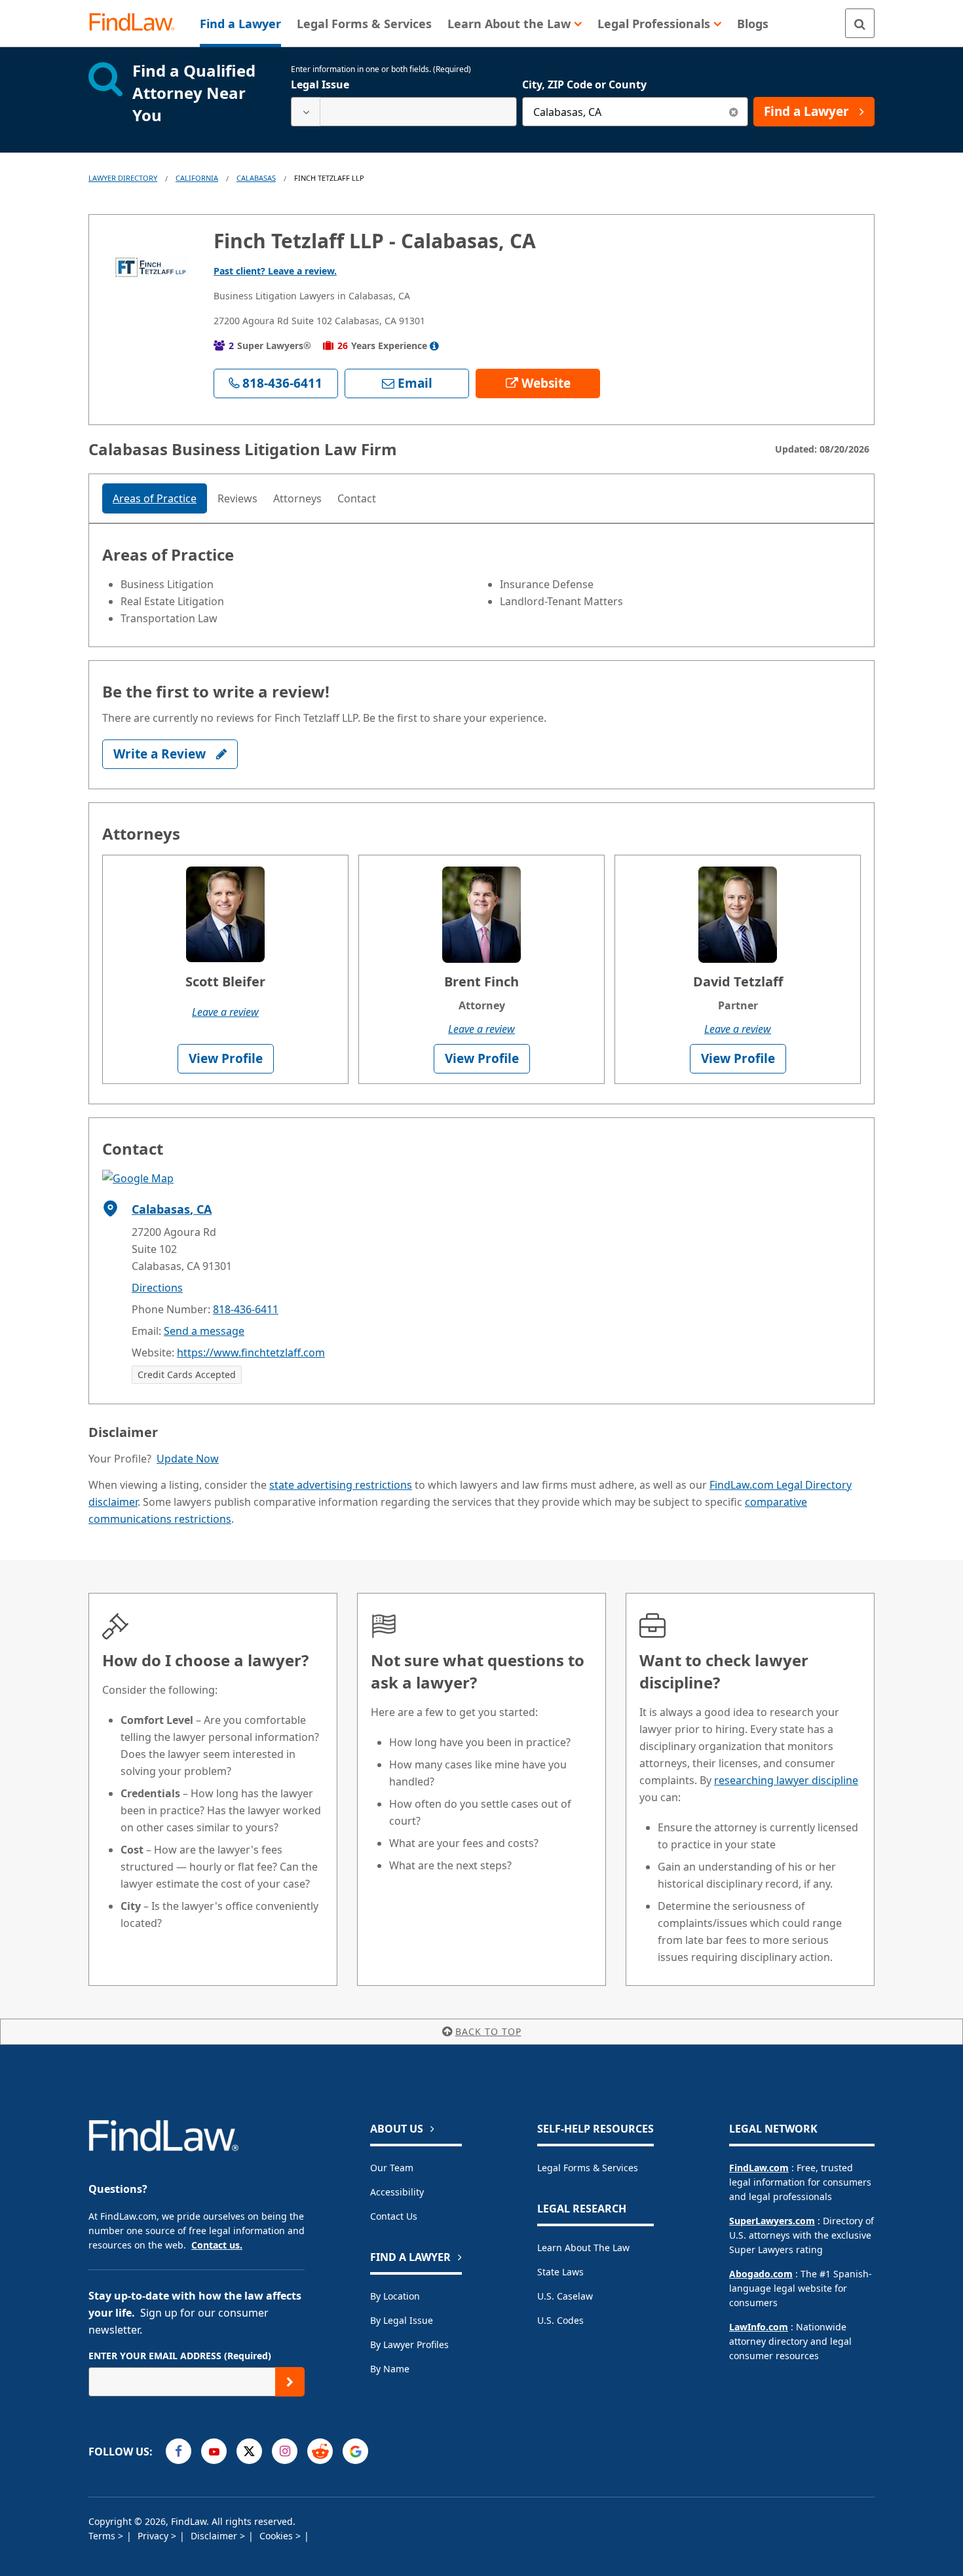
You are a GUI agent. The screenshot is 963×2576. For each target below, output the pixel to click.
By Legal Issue (402, 2320)
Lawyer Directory (123, 178)
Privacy (154, 2536)
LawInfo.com (759, 2327)
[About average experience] (434, 346)
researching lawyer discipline (786, 1780)
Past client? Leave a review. (275, 271)
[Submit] (290, 2382)
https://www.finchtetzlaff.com (251, 1353)
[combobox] (404, 112)
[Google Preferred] (355, 2451)
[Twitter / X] (249, 2451)
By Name (390, 2369)
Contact (357, 498)
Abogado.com (761, 2274)
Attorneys (297, 498)
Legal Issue (320, 84)
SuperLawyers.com (772, 2221)
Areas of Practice (155, 498)
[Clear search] (733, 112)
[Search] (860, 23)
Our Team (392, 2168)
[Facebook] (179, 2451)
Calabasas (256, 178)
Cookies (277, 2536)
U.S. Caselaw (565, 2296)
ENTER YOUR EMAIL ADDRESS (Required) (180, 2356)
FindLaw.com (759, 2168)
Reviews (237, 498)
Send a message (204, 1331)
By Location (395, 2296)
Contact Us (394, 2216)
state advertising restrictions (341, 1485)
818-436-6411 (246, 1309)
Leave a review (225, 1012)
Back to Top (488, 2031)
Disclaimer (215, 2536)
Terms (103, 2536)
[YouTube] (214, 2451)
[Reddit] (320, 2451)
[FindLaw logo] (137, 23)
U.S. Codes (560, 2320)
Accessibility (397, 2192)
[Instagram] (285, 2451)
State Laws (560, 2272)
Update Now (188, 1459)
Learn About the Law (583, 2248)
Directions (157, 1288)
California (197, 178)
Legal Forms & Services (588, 2168)
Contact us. (217, 2245)
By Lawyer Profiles (409, 2344)
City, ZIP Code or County (584, 84)
